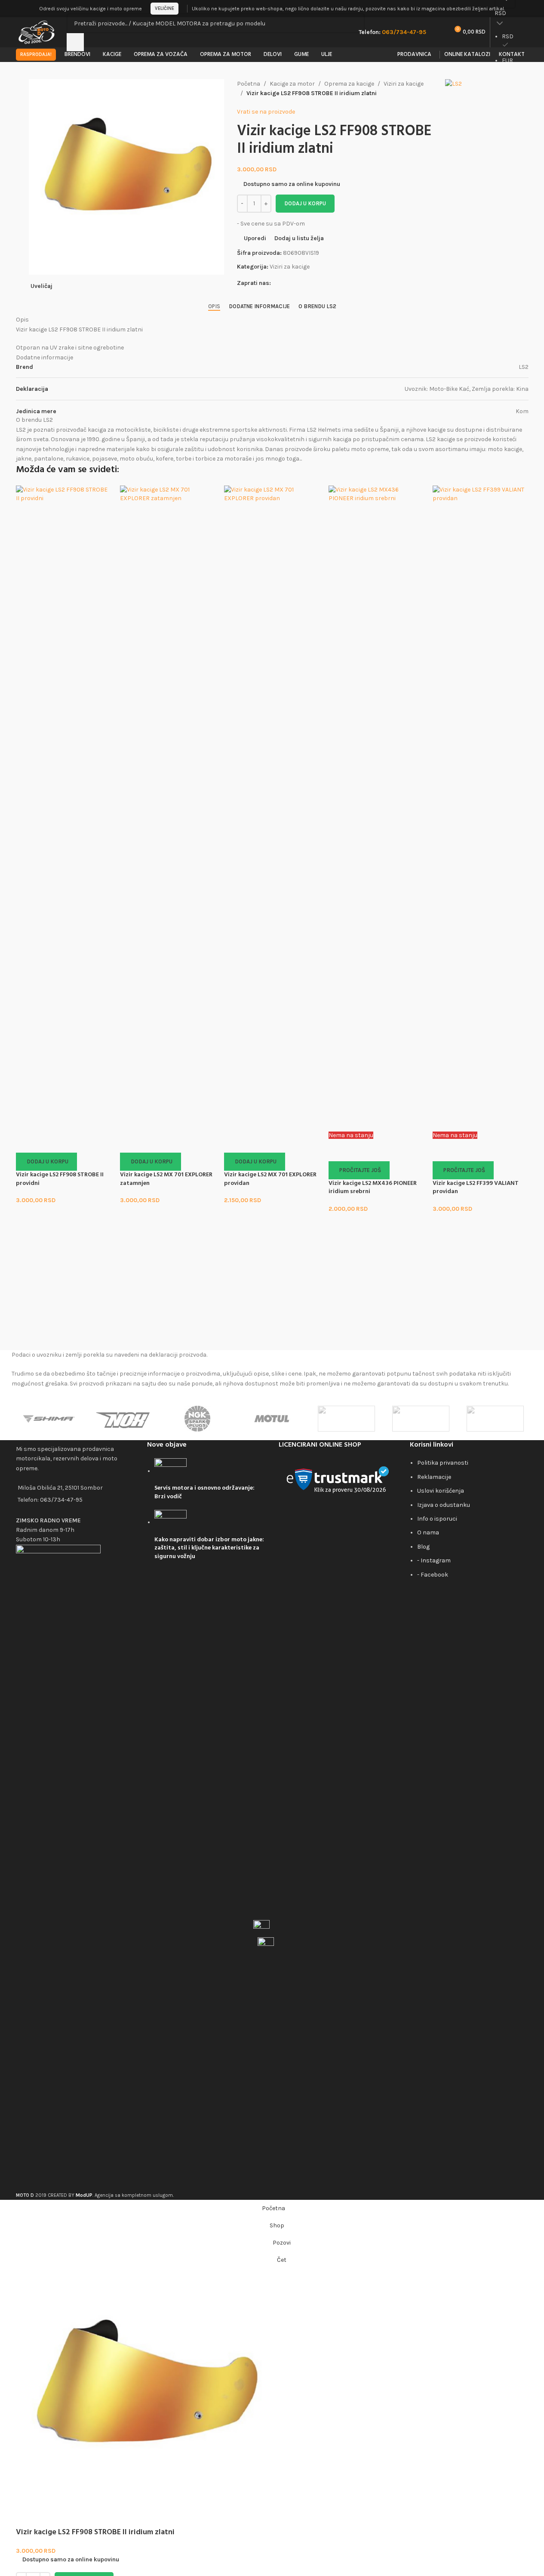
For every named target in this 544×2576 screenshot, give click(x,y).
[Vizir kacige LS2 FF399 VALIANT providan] (480, 808)
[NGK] (198, 1419)
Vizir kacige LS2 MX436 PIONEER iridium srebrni (373, 1188)
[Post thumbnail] (171, 1471)
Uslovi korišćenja (441, 1491)
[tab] (214, 306)
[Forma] (495, 1419)
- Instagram (434, 1560)
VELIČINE (164, 8)
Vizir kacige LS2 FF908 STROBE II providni (60, 1179)
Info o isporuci (437, 1519)
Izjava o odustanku (444, 1505)
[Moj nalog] (526, 9)
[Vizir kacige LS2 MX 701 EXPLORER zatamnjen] (168, 808)
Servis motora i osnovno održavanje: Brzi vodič (204, 1492)
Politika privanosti (443, 1463)
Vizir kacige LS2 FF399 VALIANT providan (476, 1188)
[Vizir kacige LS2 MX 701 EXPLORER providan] (272, 808)
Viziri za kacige (404, 84)
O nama (428, 1532)
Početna (249, 84)
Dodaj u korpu (305, 203)
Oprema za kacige (349, 84)
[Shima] (49, 1419)
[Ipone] (421, 1419)
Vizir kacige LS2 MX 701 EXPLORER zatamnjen (166, 1179)
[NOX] (123, 1419)
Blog (423, 1547)
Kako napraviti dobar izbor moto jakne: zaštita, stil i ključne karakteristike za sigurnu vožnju (209, 1548)
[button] (46, 1162)
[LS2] (346, 1419)
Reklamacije (434, 1477)
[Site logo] (37, 32)
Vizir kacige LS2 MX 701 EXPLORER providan (270, 1179)
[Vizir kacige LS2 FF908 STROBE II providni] (64, 808)
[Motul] (272, 1419)
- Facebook (433, 1575)
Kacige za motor (292, 84)
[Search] (75, 42)
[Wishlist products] (438, 32)
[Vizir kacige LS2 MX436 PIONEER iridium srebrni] (376, 808)
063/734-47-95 (61, 1500)
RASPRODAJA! (36, 54)
